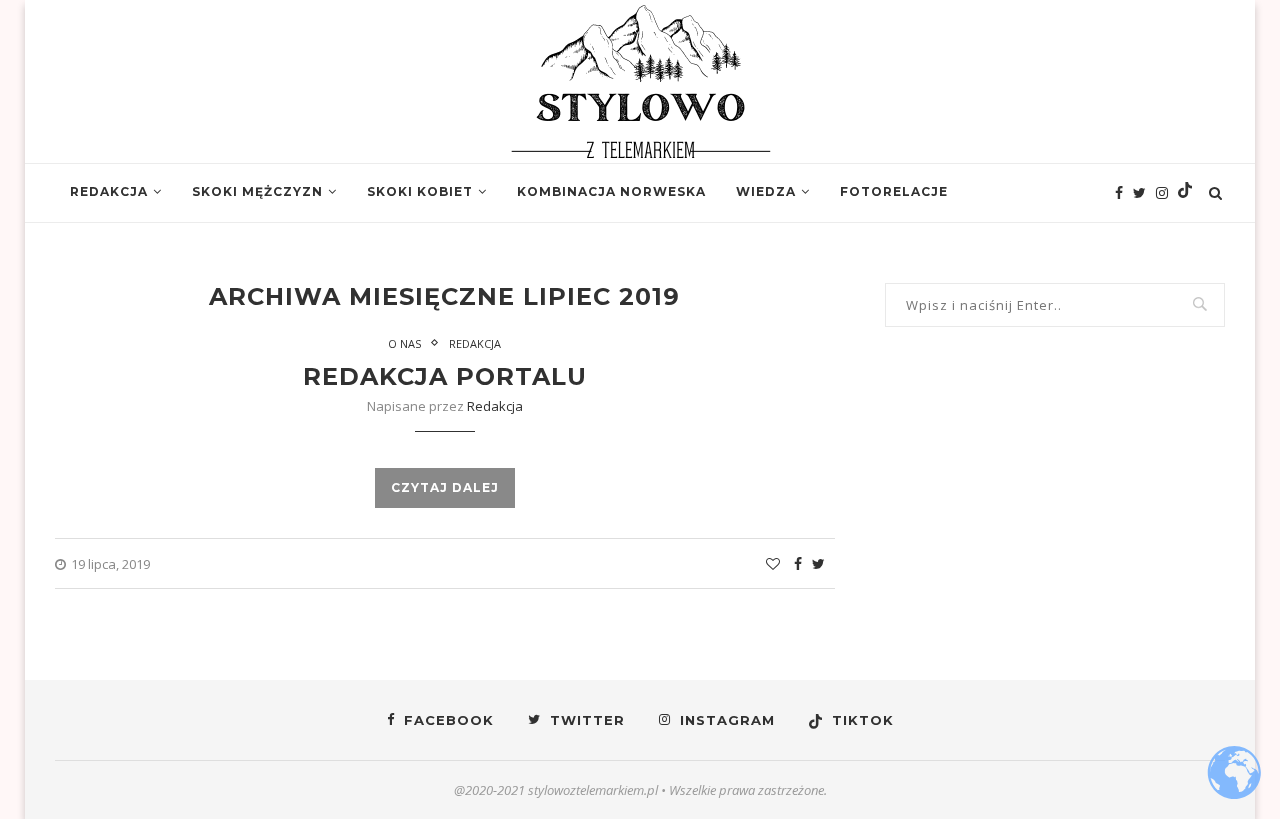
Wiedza (766, 191)
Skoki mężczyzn (257, 191)
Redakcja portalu (445, 376)
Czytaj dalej (445, 487)
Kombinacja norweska (611, 191)
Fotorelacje (894, 191)
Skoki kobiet (420, 191)
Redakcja (109, 191)
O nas (404, 343)
